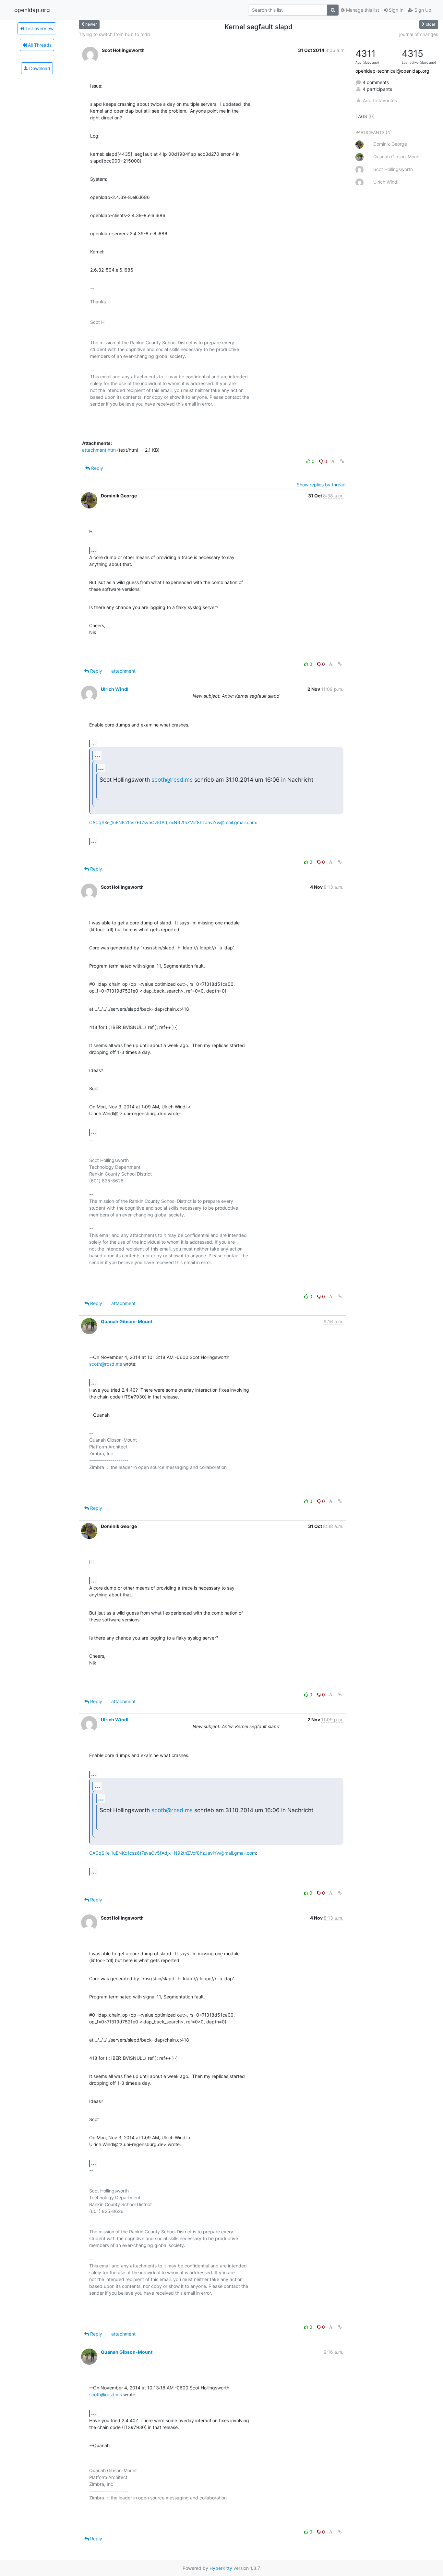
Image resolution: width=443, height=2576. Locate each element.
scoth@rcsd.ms (172, 780)
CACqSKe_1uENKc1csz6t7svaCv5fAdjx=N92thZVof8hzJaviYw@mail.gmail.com (173, 822)
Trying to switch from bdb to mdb (114, 34)
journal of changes (419, 34)
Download (39, 68)
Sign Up (422, 10)
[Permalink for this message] (342, 461)
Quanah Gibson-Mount (127, 1321)
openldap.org (32, 10)
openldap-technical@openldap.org (392, 71)
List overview (39, 28)
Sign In (395, 10)
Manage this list (362, 10)
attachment (123, 671)
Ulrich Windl (115, 689)
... (94, 550)
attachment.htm (99, 450)
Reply (96, 468)
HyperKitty (221, 2568)
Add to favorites (380, 100)
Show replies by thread (321, 485)
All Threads (39, 45)
